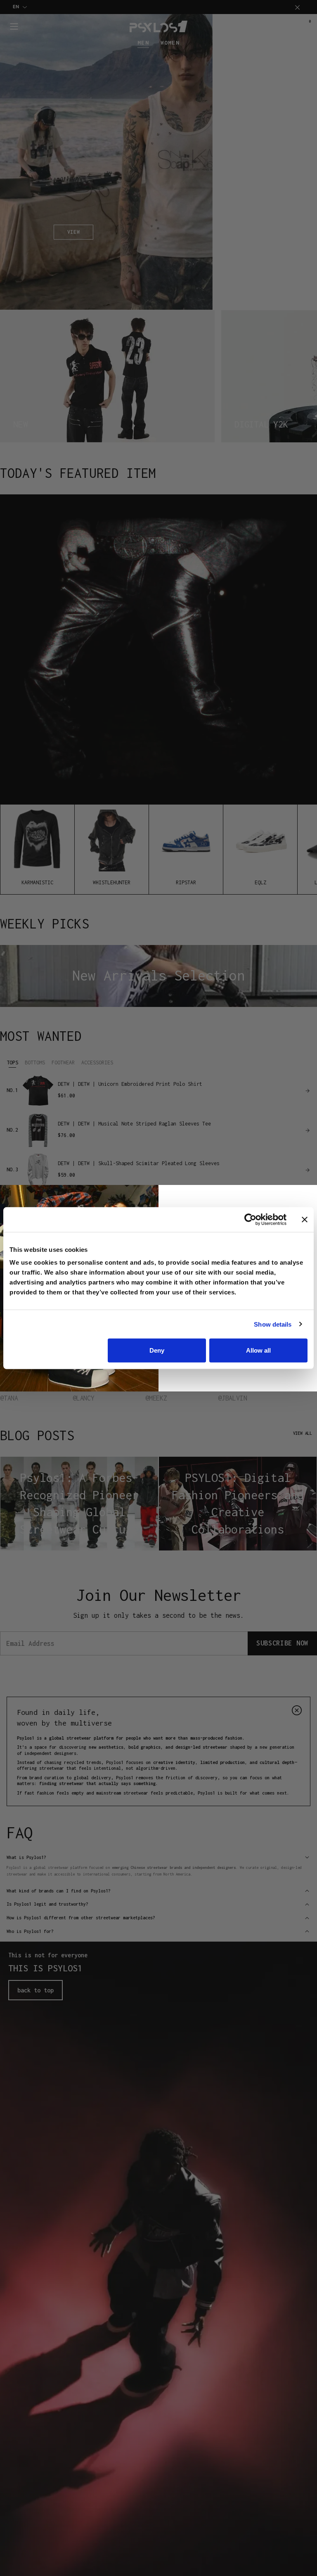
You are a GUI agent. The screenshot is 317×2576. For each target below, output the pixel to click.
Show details (273, 1324)
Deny (157, 1350)
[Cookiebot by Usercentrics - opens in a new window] (250, 1219)
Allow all (258, 1350)
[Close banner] (305, 1219)
